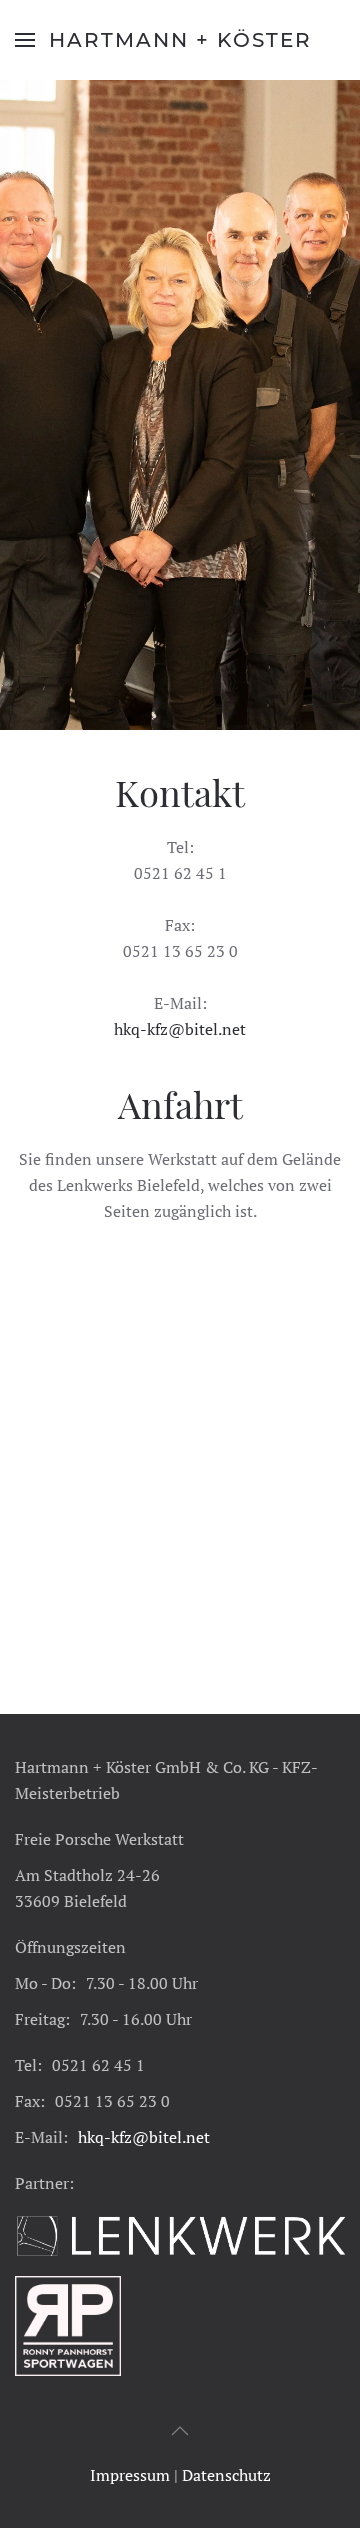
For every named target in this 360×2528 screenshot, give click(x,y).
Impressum (130, 2475)
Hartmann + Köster (180, 40)
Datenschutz (226, 2475)
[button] (25, 40)
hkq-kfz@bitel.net (180, 1029)
